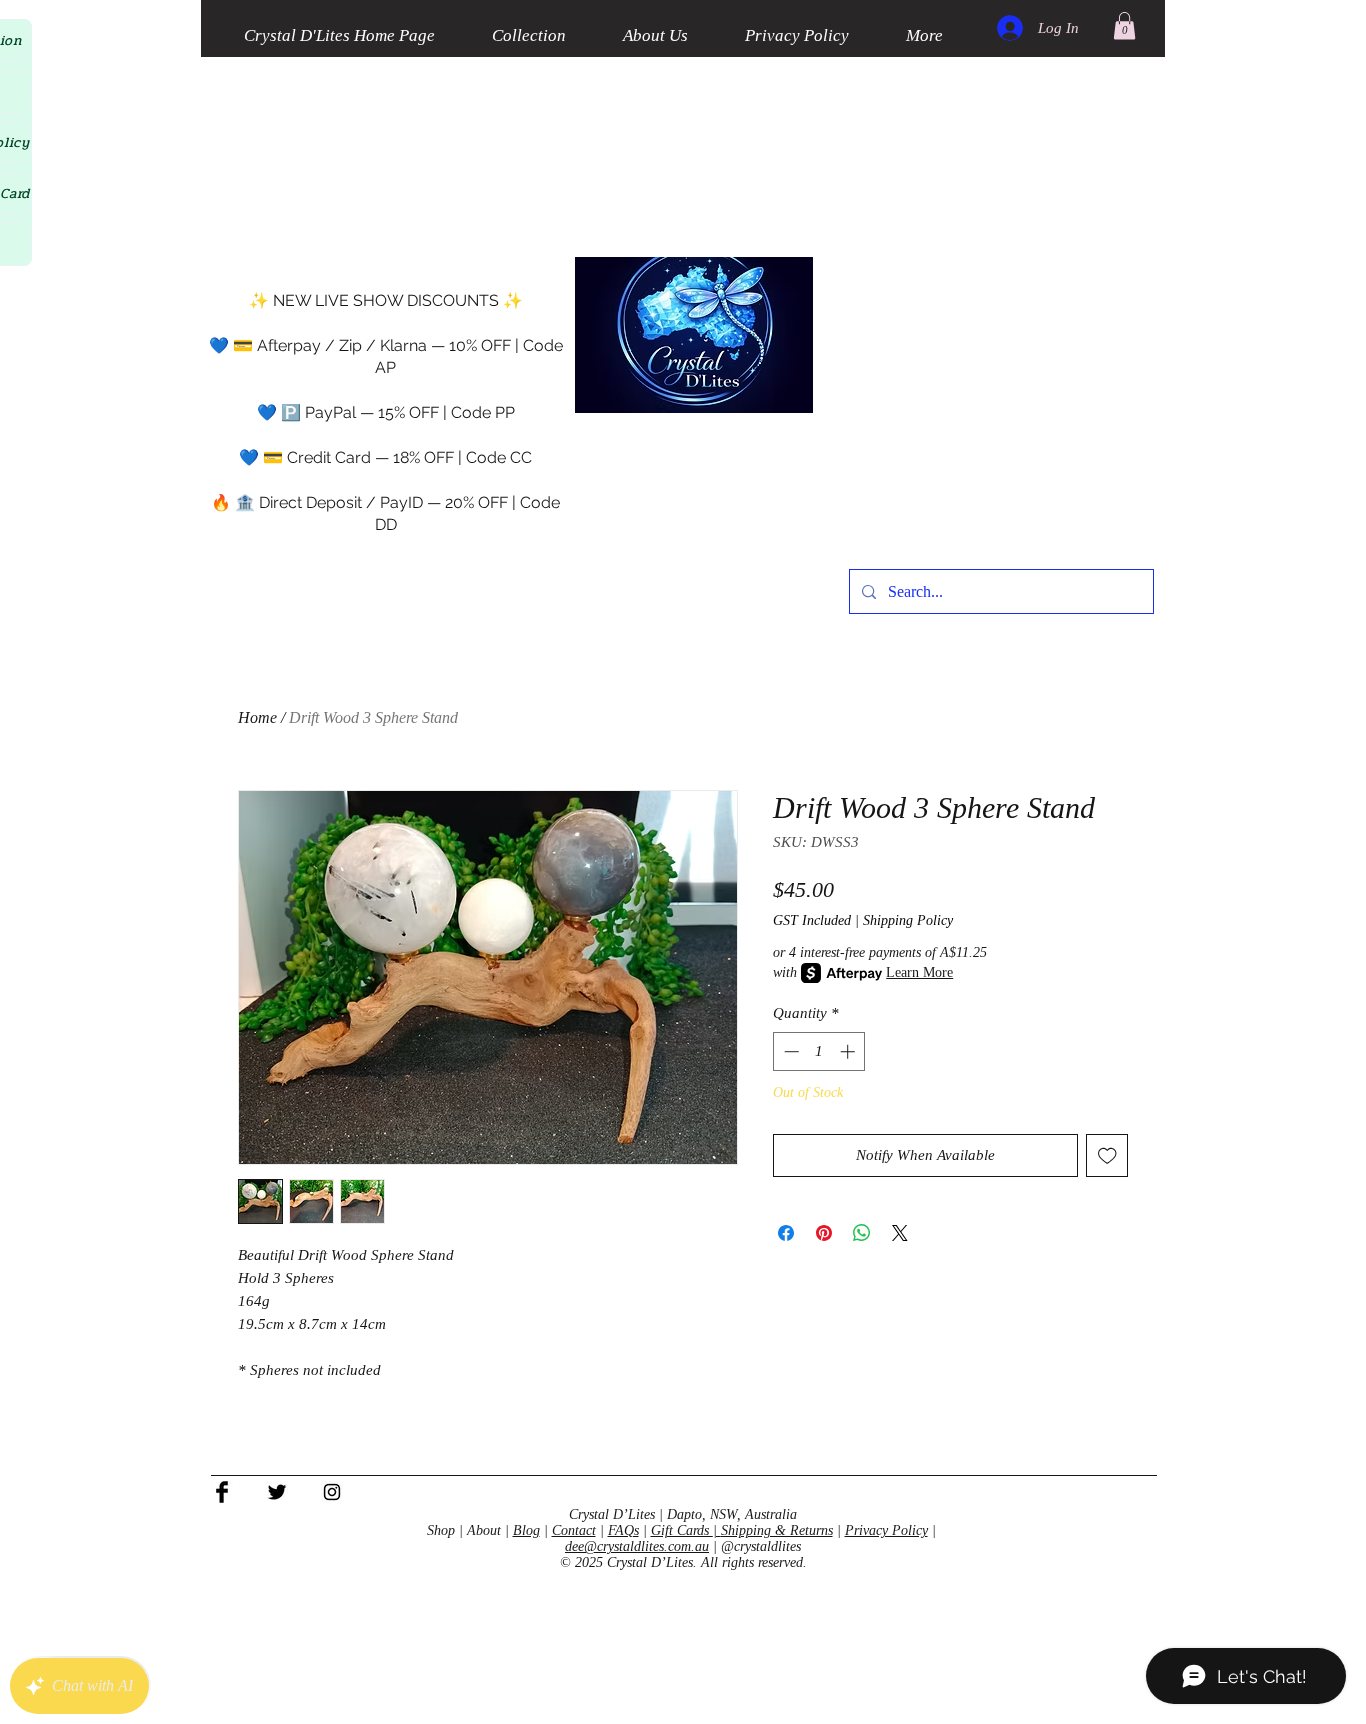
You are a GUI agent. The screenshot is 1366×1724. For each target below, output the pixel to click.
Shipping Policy (908, 920)
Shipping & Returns (777, 1530)
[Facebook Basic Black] (222, 1492)
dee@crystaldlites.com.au (637, 1546)
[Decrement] (789, 1051)
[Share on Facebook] (786, 1233)
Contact (574, 1530)
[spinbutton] (819, 1051)
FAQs (623, 1530)
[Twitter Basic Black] (277, 1492)
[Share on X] (900, 1233)
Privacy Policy (886, 1530)
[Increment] (849, 1051)
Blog (526, 1530)
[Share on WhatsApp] (862, 1233)
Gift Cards (682, 1530)
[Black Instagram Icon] (332, 1492)
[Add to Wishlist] (1107, 1155)
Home (257, 717)
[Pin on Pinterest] (824, 1233)
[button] (1124, 25)
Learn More (919, 972)
